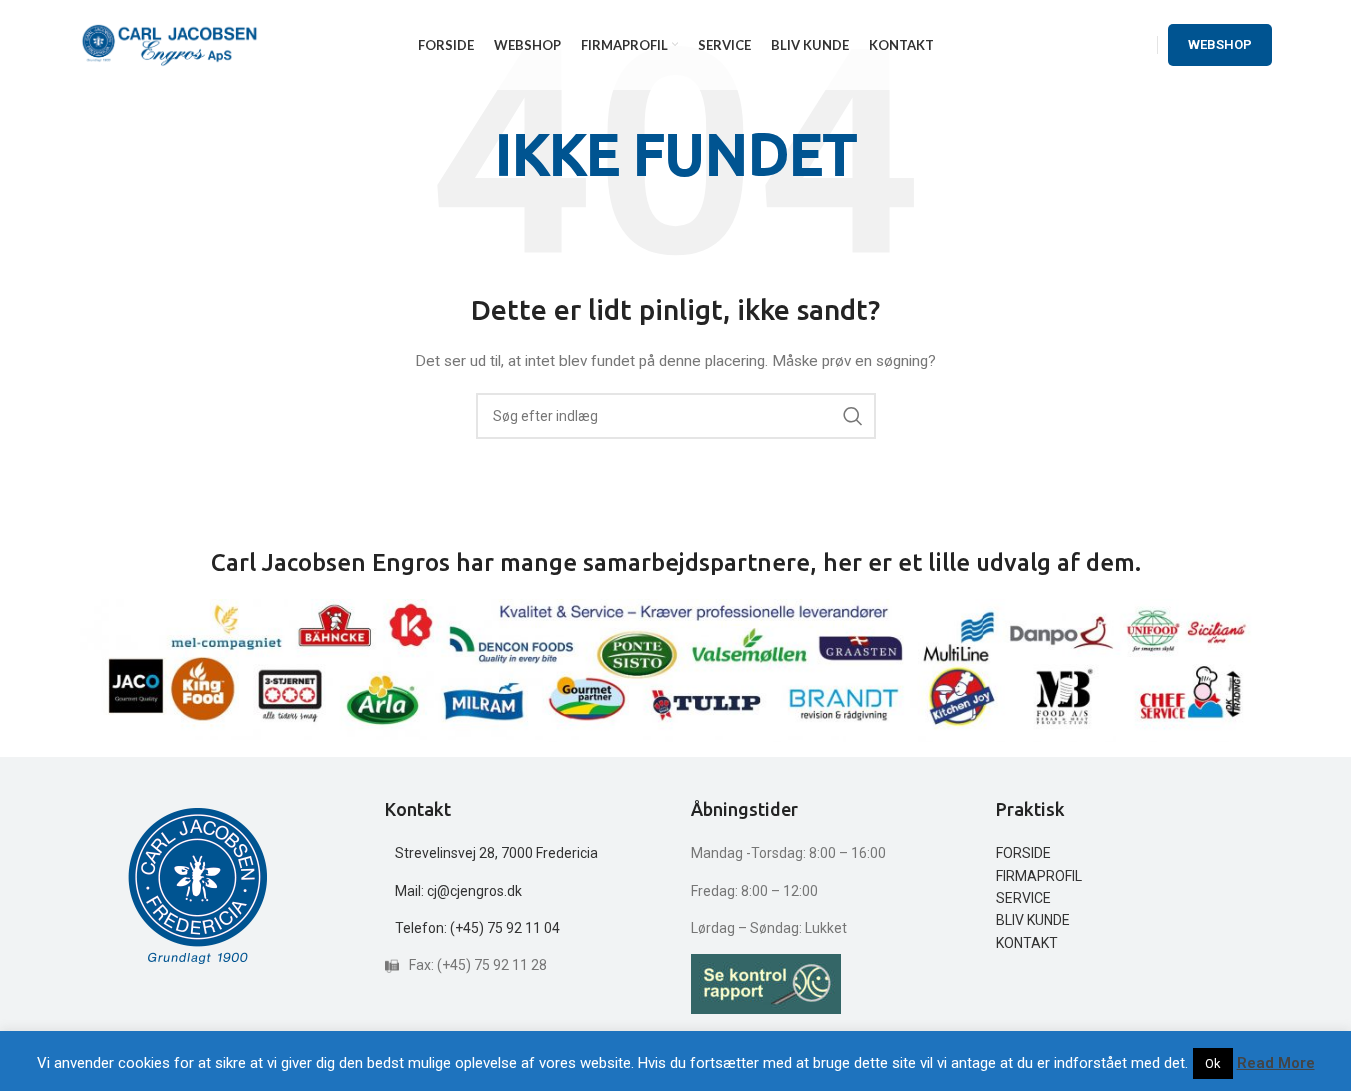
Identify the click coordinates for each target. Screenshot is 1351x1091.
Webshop (1220, 44)
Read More (1276, 1063)
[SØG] (853, 416)
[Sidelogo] (170, 44)
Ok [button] (1213, 1063)
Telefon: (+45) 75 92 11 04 (477, 928)
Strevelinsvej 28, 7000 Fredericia (496, 853)
